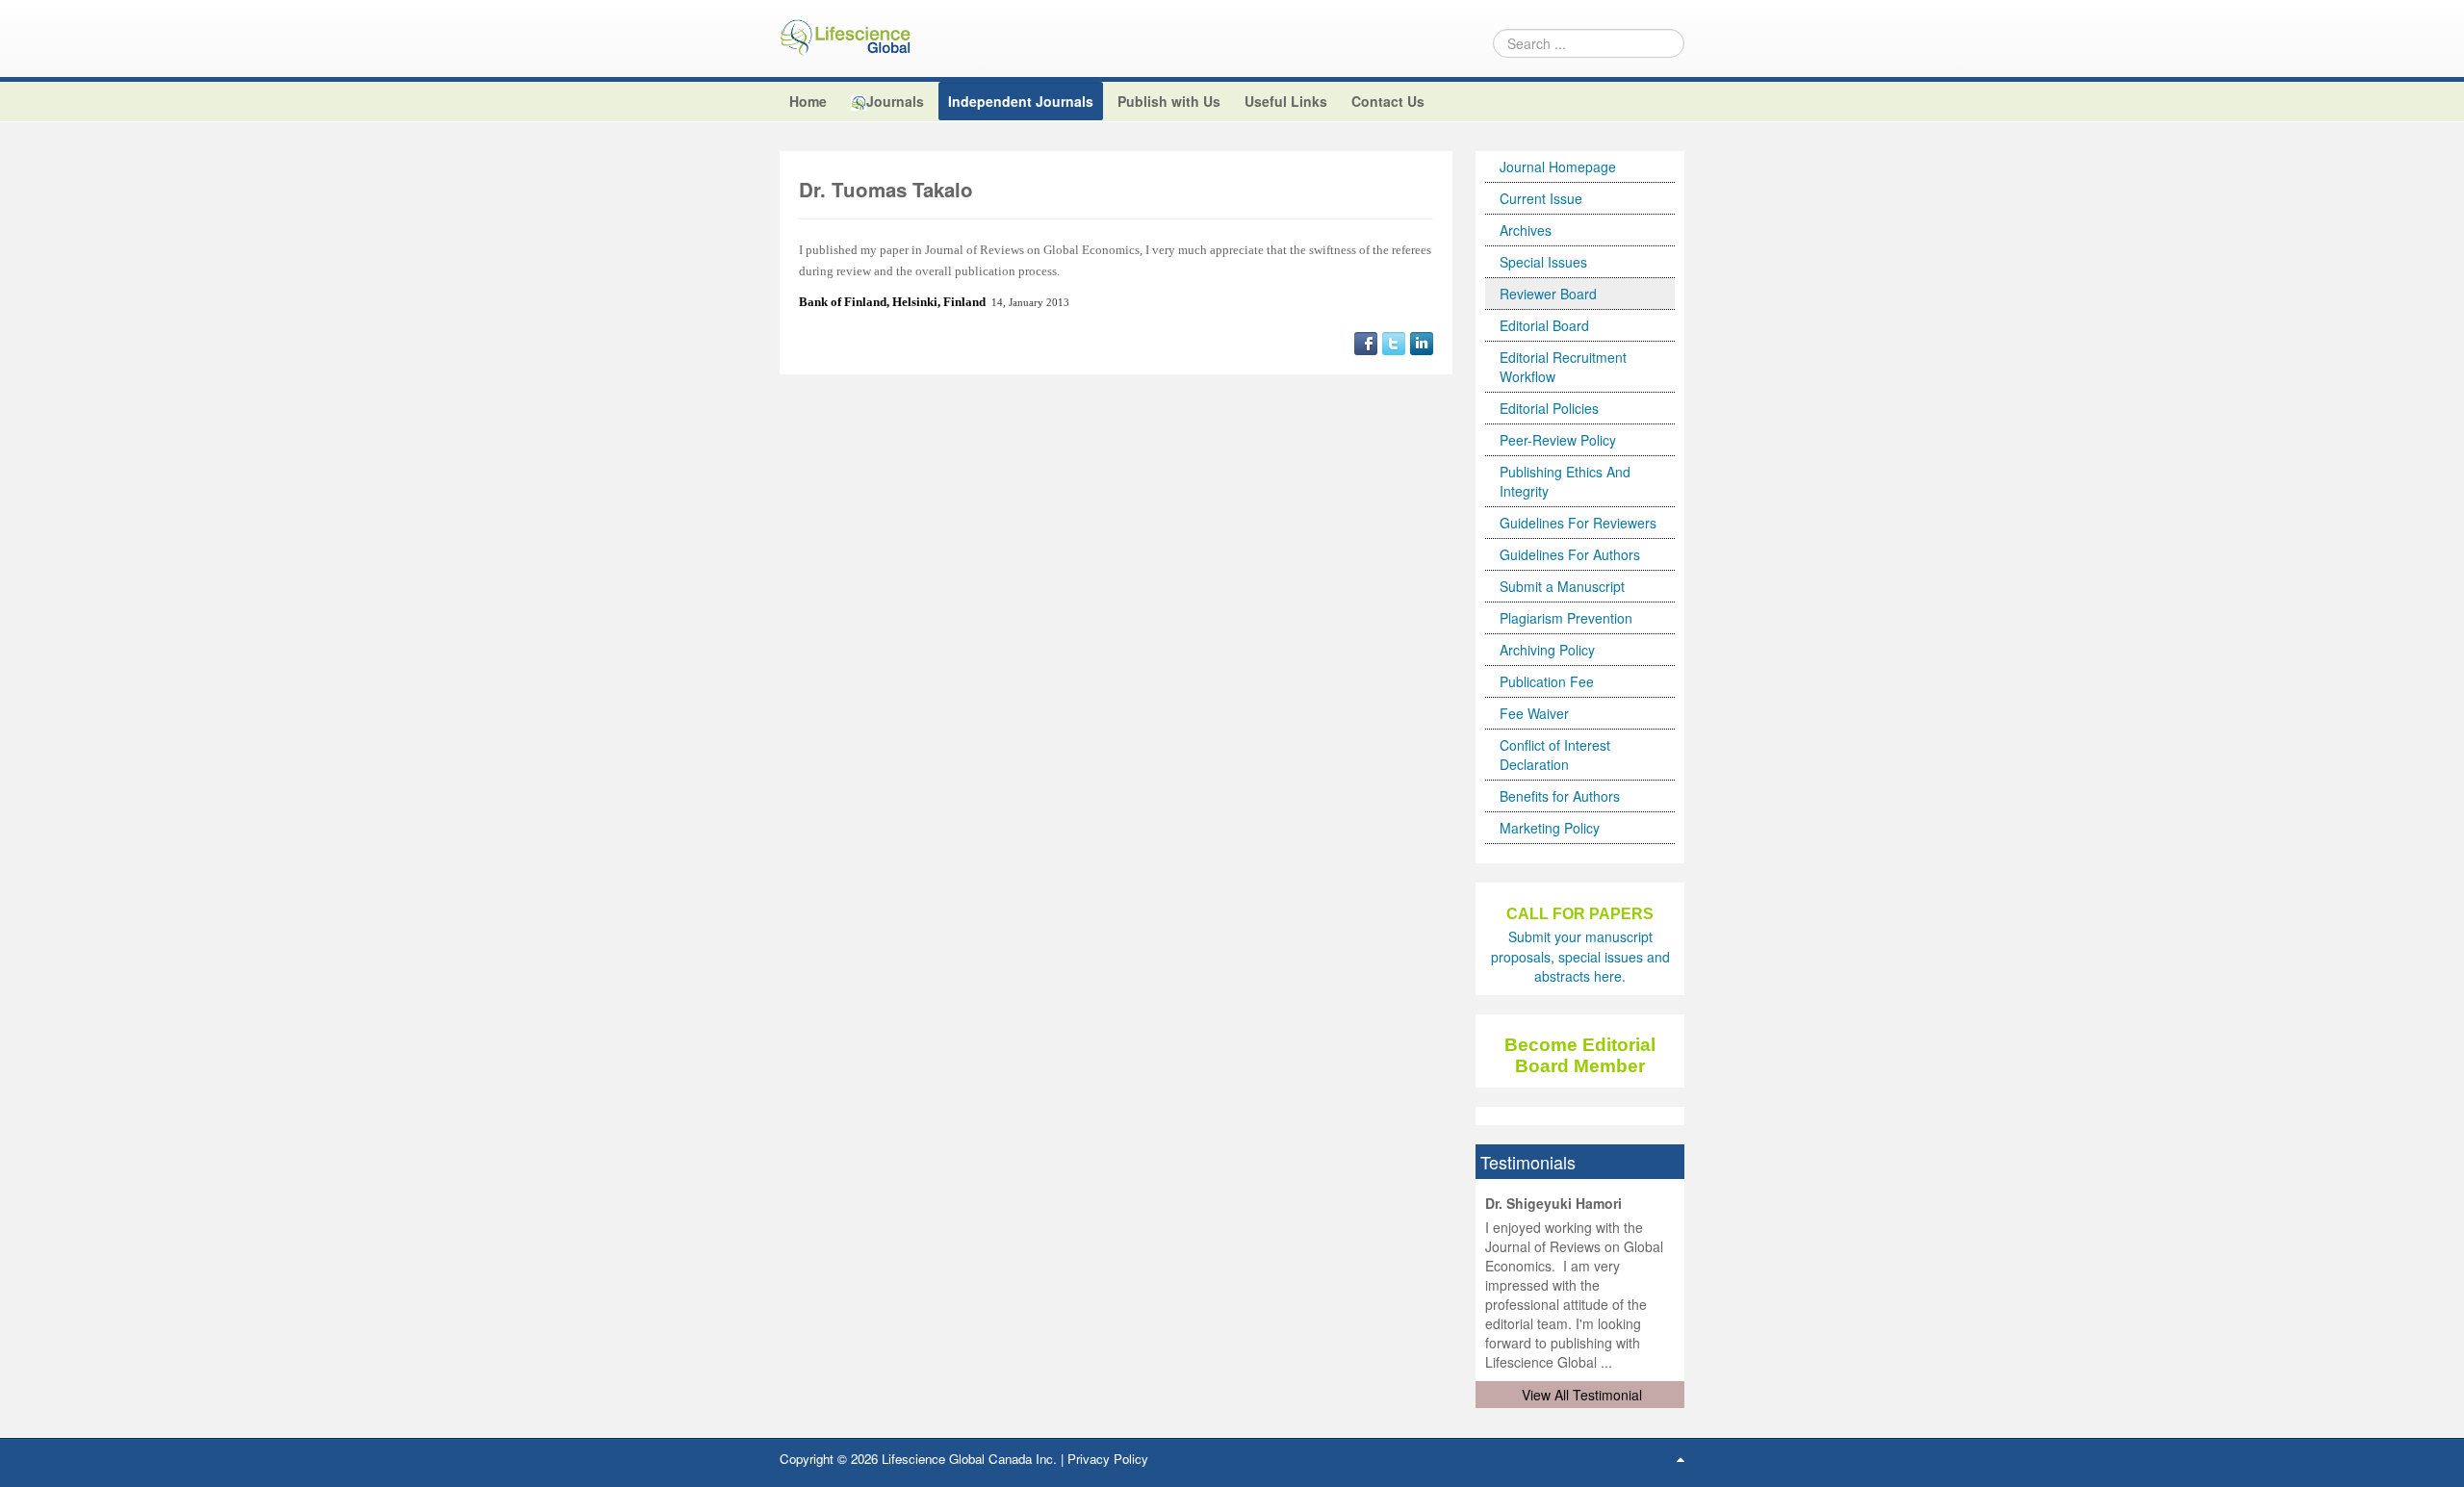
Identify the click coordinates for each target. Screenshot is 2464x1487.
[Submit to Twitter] (1394, 342)
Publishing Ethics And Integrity (1565, 481)
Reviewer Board (1548, 294)
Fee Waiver (1534, 713)
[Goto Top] (1681, 1458)
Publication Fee (1547, 681)
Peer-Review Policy (1558, 440)
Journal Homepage (1558, 167)
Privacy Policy (1108, 1459)
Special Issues (1543, 262)
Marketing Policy (1550, 828)
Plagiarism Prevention (1566, 618)
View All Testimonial (1582, 1395)
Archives (1526, 230)
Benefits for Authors (1560, 796)
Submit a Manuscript (1562, 586)
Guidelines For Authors (1570, 554)
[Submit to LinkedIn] (1422, 342)
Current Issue (1541, 198)
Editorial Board (1544, 325)
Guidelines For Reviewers (1578, 523)
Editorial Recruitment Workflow (1563, 367)
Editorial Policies (1549, 408)
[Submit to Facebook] (1366, 342)
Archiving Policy (1547, 650)
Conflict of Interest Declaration (1555, 755)
